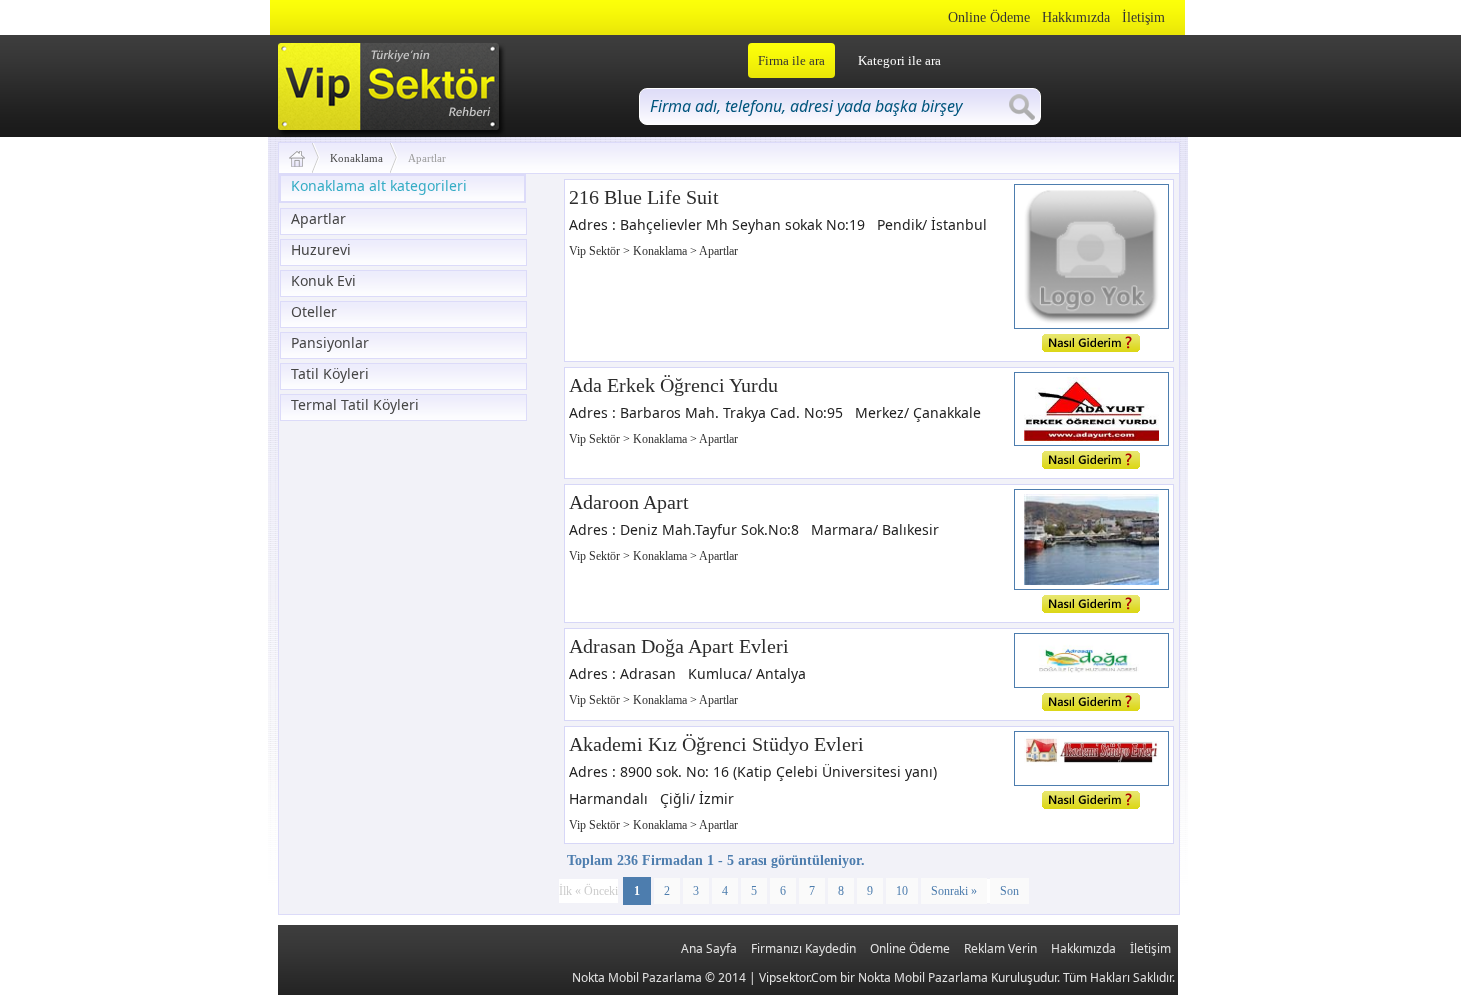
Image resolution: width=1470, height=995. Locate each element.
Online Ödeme (989, 17)
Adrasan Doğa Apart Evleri (679, 646)
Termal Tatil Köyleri (355, 404)
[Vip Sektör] (304, 158)
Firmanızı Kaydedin (803, 948)
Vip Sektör (596, 251)
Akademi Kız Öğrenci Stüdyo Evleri (716, 744)
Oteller (314, 311)
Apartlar (318, 218)
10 (902, 891)
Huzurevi (321, 249)
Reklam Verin (1000, 948)
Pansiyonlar (330, 342)
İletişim (1143, 17)
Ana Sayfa (709, 948)
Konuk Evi (323, 280)
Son (1009, 891)
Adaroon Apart (629, 502)
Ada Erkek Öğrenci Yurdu (673, 385)
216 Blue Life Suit (644, 197)
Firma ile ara (791, 60)
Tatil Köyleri (330, 373)
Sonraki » (954, 891)
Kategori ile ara (899, 60)
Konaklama (356, 158)
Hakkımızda (1076, 17)
